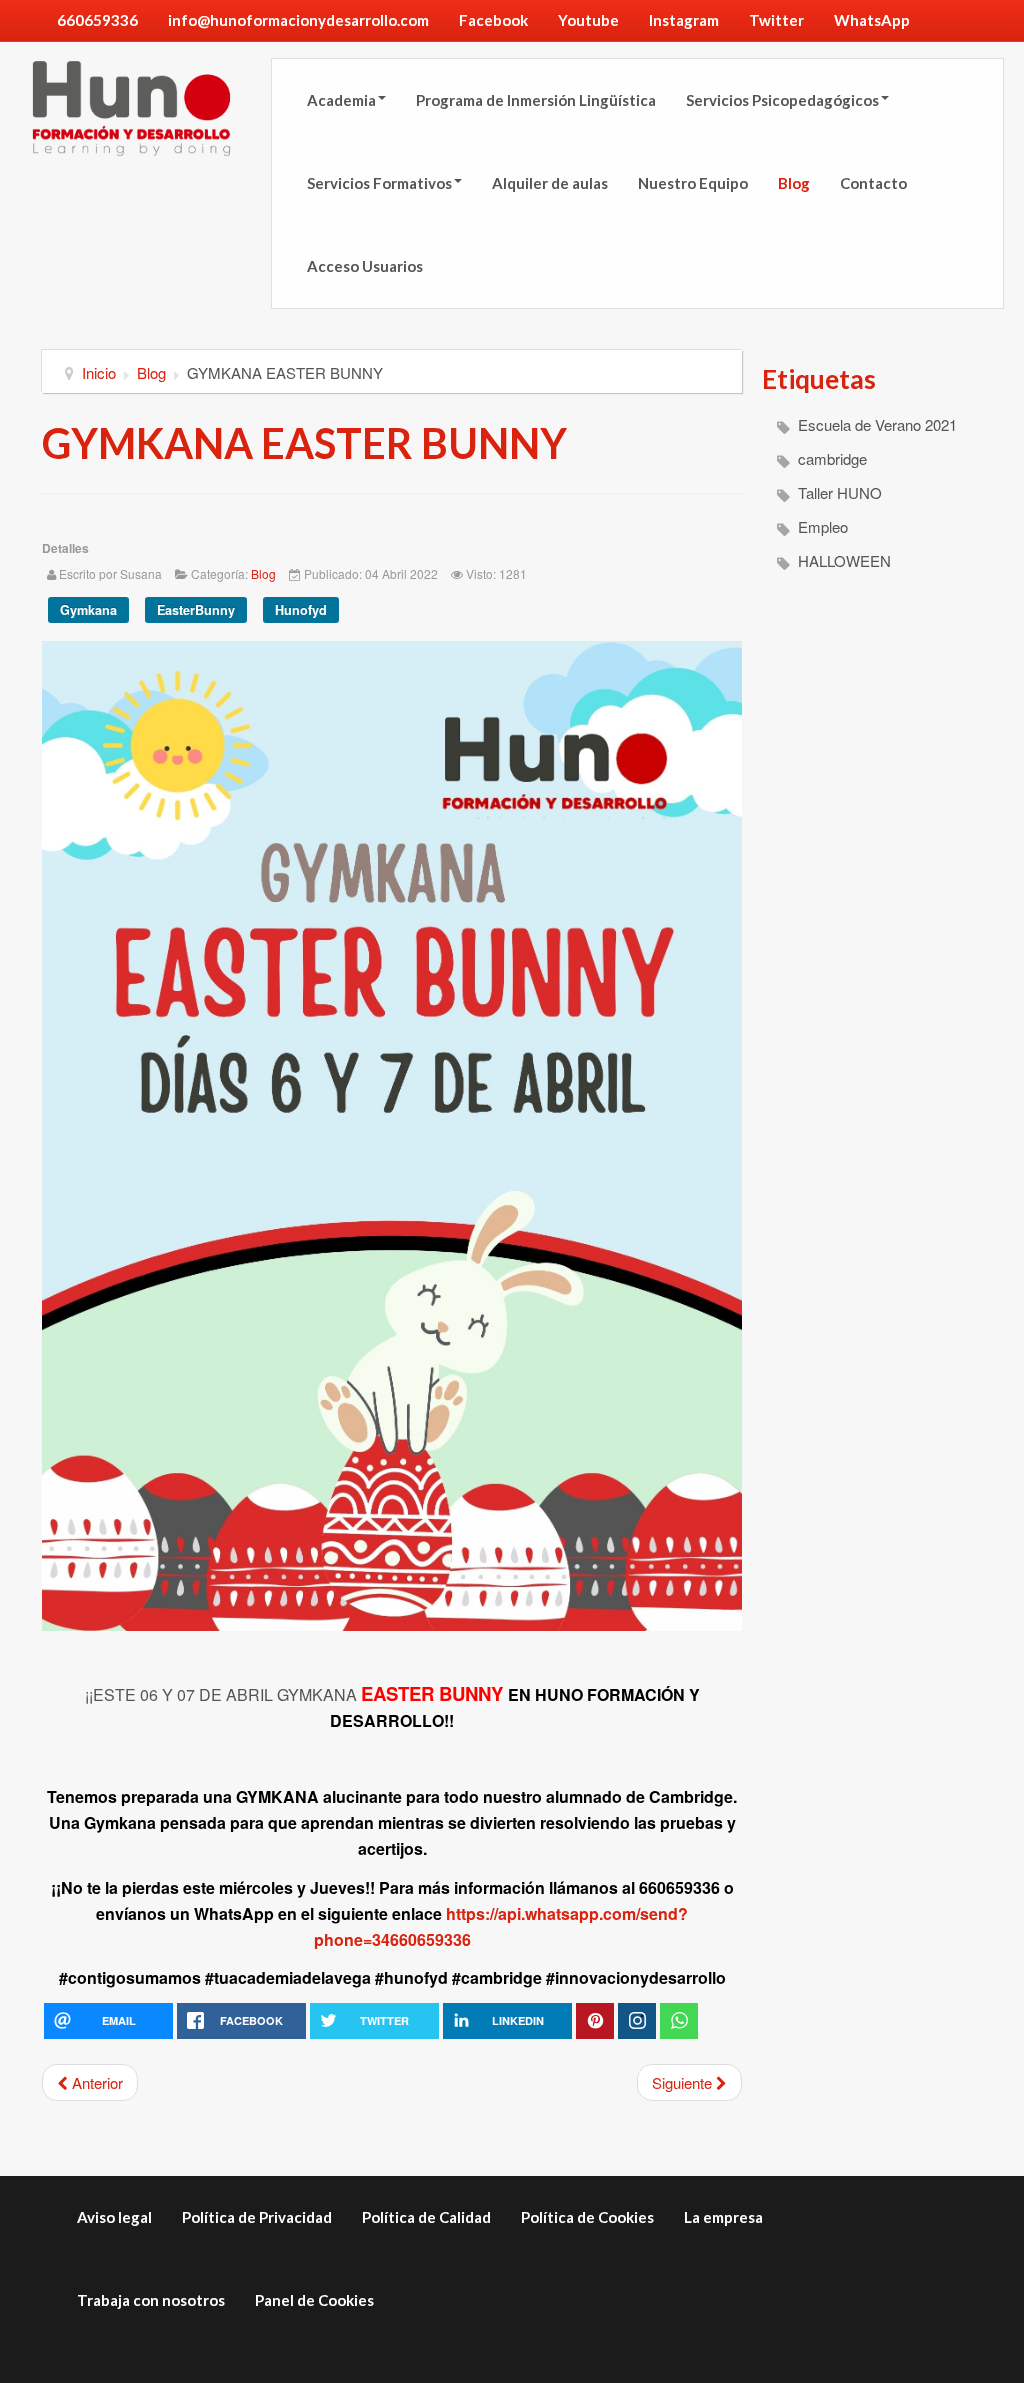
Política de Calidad (426, 2217)
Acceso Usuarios (365, 266)
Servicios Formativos (379, 183)
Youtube (588, 20)
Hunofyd (301, 610)
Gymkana (88, 610)
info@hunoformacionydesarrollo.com (298, 20)
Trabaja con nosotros (151, 2300)
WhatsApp (872, 20)
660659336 (97, 20)
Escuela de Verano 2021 (875, 424)
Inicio (99, 372)
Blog (794, 183)
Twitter (776, 20)
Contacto (873, 183)
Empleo (821, 526)
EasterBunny (196, 610)
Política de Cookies (587, 2217)
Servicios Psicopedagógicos (782, 100)
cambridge (830, 458)
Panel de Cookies (314, 2300)
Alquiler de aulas (550, 183)
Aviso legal (114, 2217)
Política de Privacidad (257, 2217)
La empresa (723, 2217)
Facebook (493, 20)
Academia (341, 100)
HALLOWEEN (842, 560)
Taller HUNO (838, 492)
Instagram (684, 20)
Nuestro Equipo (693, 183)
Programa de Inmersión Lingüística (536, 100)
